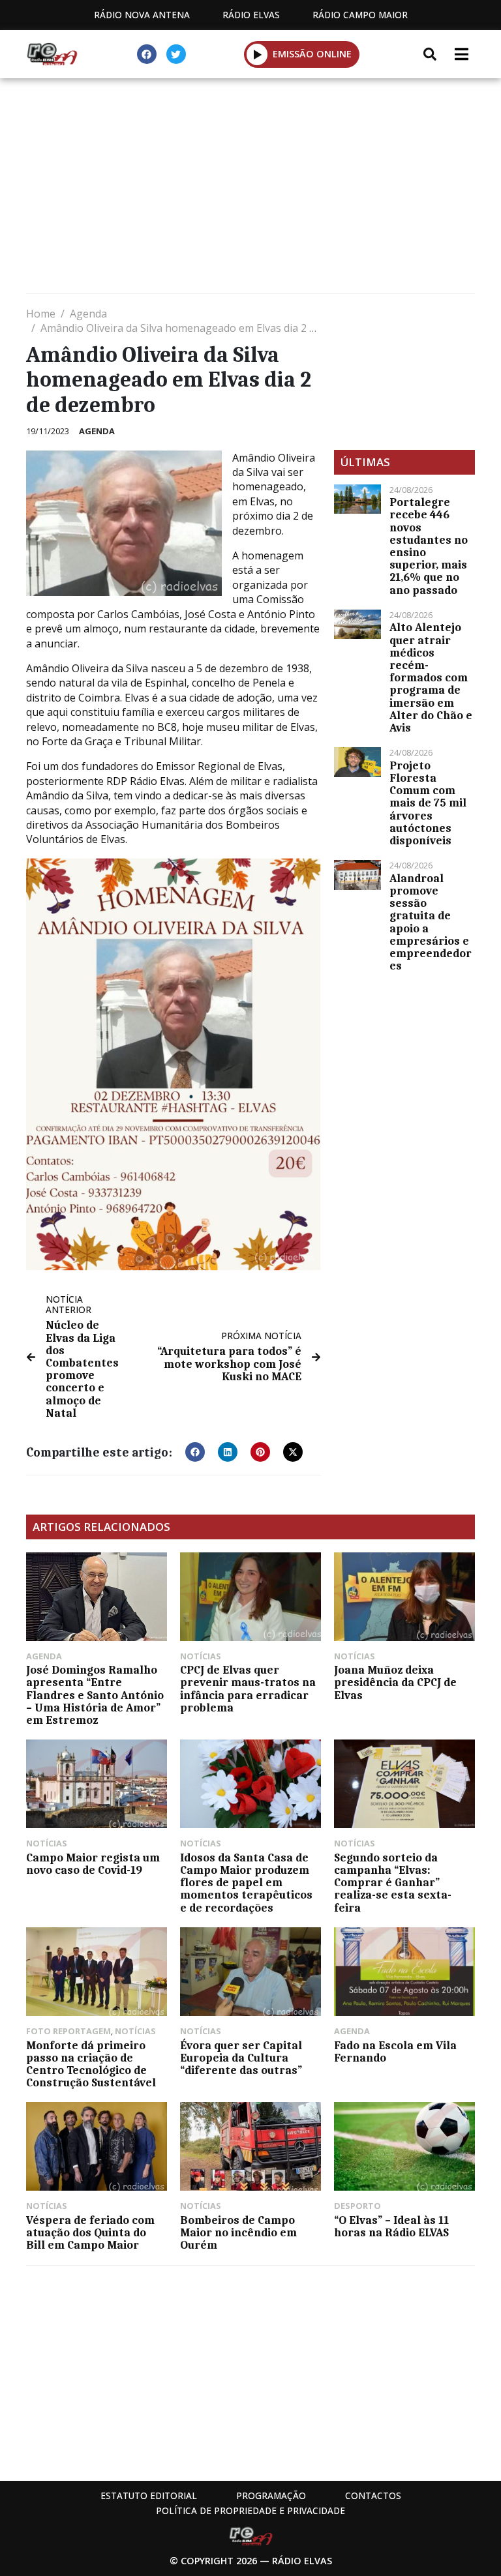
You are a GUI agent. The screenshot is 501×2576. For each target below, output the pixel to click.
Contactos (373, 2495)
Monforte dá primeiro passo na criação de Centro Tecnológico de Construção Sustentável (91, 2064)
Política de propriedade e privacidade (250, 2510)
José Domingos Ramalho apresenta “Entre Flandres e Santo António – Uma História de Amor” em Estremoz (95, 1695)
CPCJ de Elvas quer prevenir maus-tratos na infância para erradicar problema (248, 1689)
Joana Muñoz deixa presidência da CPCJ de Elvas (395, 1682)
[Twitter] (176, 54)
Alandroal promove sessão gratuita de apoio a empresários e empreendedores (431, 922)
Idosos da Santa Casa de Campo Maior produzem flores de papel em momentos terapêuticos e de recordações (246, 1883)
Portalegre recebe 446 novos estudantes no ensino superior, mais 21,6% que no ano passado (429, 546)
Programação (271, 2495)
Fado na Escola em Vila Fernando (395, 2051)
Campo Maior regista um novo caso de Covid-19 (93, 1864)
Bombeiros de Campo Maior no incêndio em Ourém (238, 2232)
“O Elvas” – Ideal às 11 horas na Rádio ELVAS (391, 2226)
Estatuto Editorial (149, 2495)
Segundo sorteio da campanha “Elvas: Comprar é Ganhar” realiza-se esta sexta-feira (393, 1883)
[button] (257, 54)
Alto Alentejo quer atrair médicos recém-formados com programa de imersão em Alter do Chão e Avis (431, 677)
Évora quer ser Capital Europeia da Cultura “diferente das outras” (241, 2058)
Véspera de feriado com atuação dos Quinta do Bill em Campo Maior (90, 2232)
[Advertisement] (250, 189)
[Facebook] (147, 54)
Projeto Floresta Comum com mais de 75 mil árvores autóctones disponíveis (428, 803)
